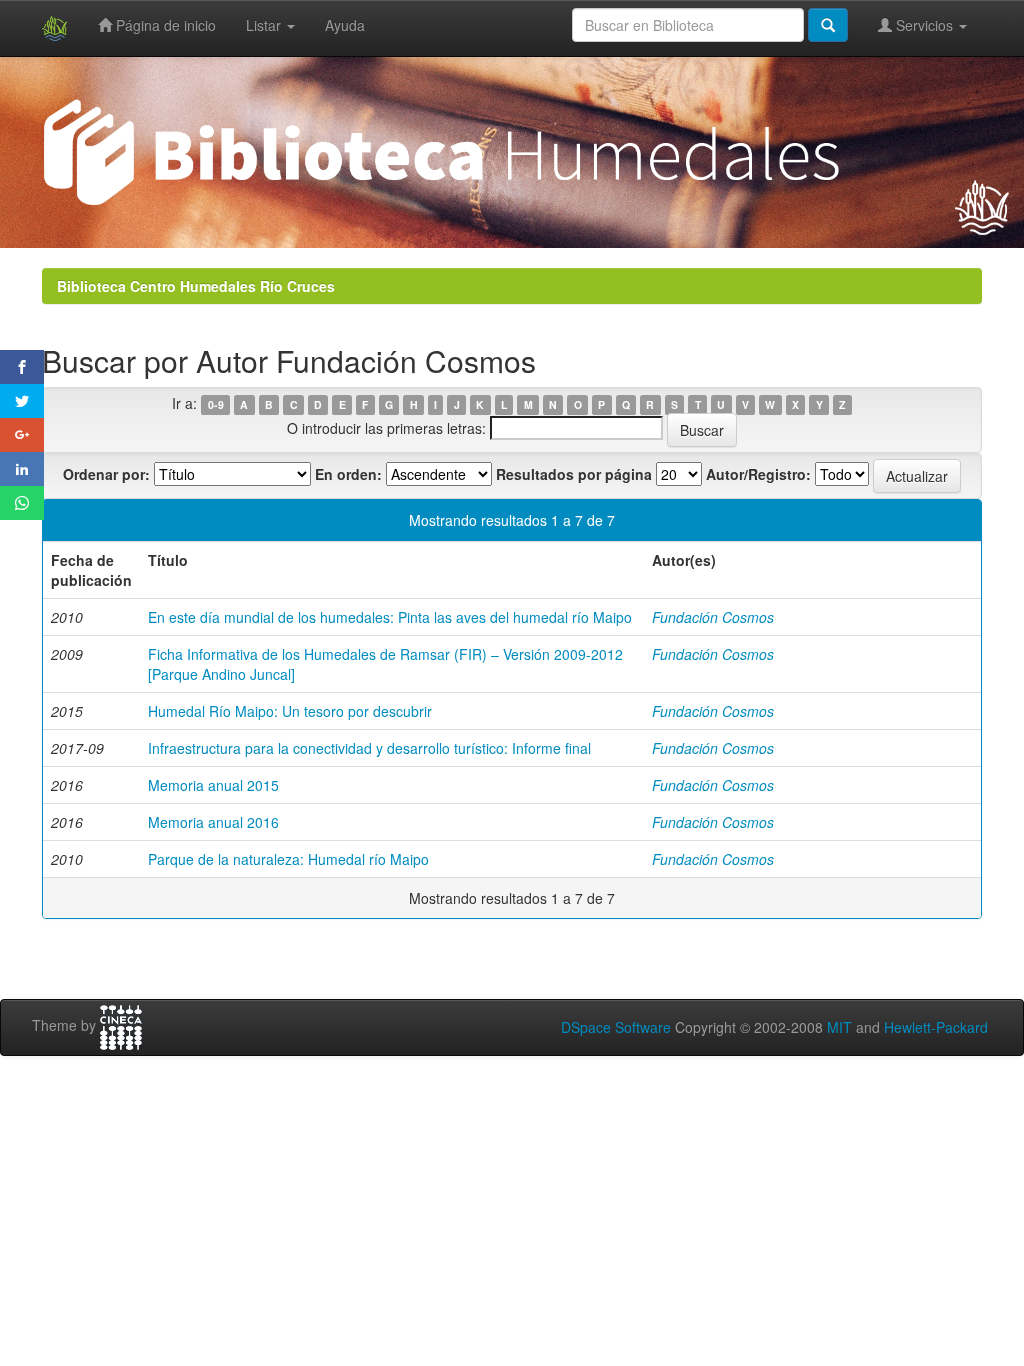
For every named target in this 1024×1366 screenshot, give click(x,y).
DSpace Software (616, 1027)
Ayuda (345, 25)
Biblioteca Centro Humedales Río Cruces (196, 286)
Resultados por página (574, 474)
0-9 (216, 404)
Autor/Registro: (758, 474)
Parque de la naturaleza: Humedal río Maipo (288, 859)
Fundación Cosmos (713, 617)
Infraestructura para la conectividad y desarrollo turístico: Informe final (369, 748)
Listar (265, 25)
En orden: (348, 474)
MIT (839, 1027)
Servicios (924, 25)
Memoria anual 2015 (213, 785)
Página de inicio (164, 25)
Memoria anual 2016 (213, 822)
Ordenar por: (106, 474)
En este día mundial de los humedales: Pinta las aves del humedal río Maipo (390, 617)
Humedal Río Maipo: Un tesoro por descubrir (290, 711)
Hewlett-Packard (936, 1027)
